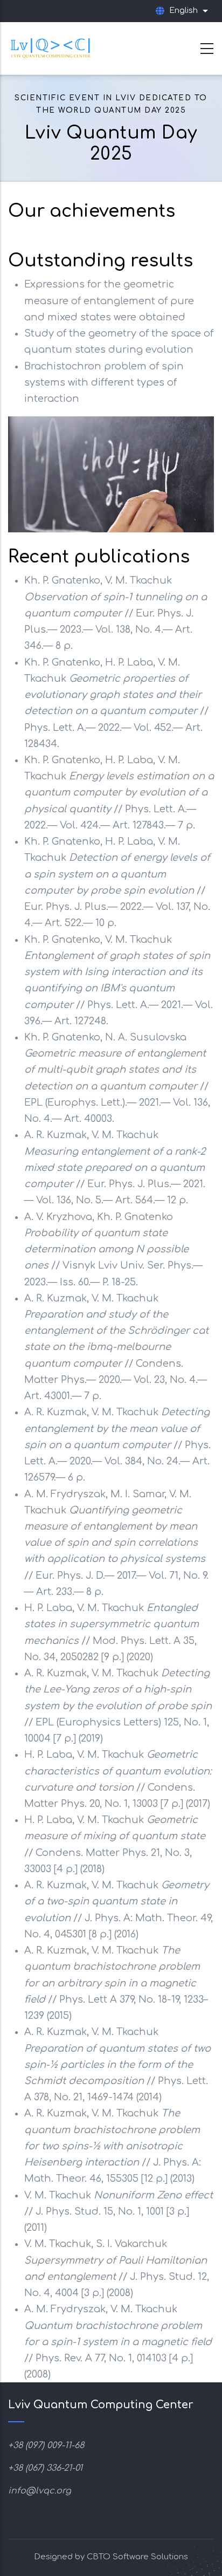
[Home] (51, 46)
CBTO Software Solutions (137, 2557)
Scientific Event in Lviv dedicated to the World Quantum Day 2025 (111, 104)
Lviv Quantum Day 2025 (111, 143)
